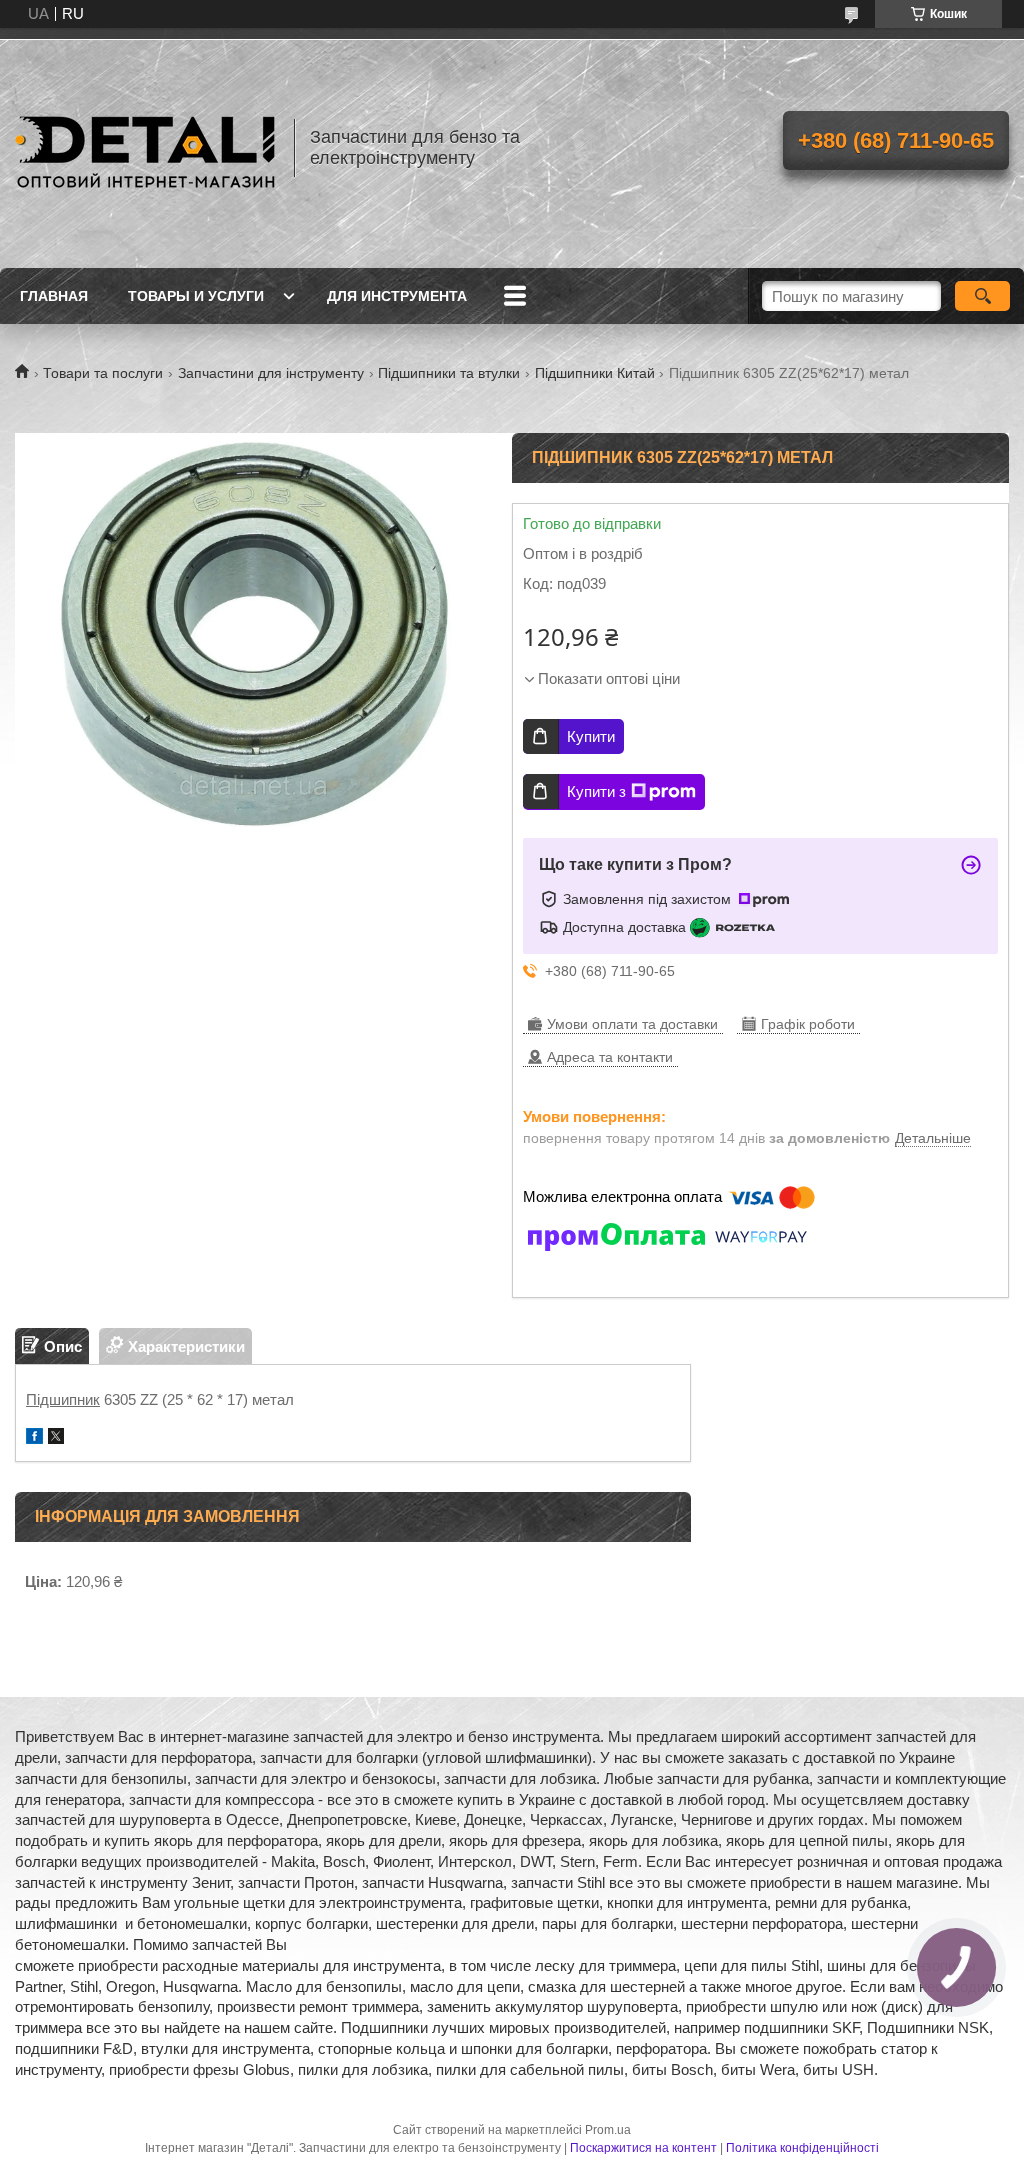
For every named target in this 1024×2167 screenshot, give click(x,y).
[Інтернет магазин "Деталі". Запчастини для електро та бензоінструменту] (145, 148)
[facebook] (34, 1438)
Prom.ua (608, 2130)
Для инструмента (397, 296)
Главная (54, 296)
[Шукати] (982, 296)
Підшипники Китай (595, 373)
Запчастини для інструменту (271, 373)
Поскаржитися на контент (643, 2148)
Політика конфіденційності (802, 2148)
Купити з (596, 791)
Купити (591, 736)
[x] (56, 1438)
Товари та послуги (103, 373)
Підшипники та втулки (449, 373)
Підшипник (63, 1399)
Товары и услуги (196, 296)
